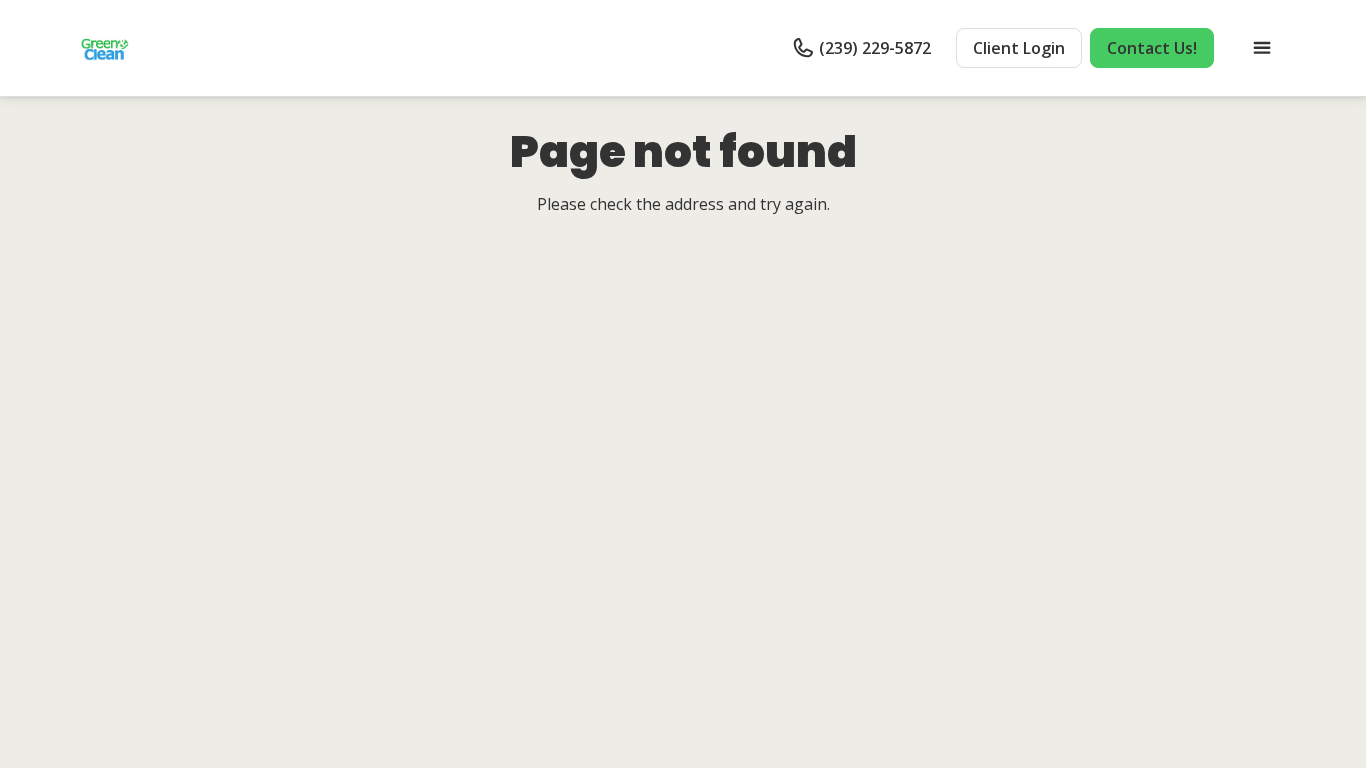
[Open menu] (1262, 48)
